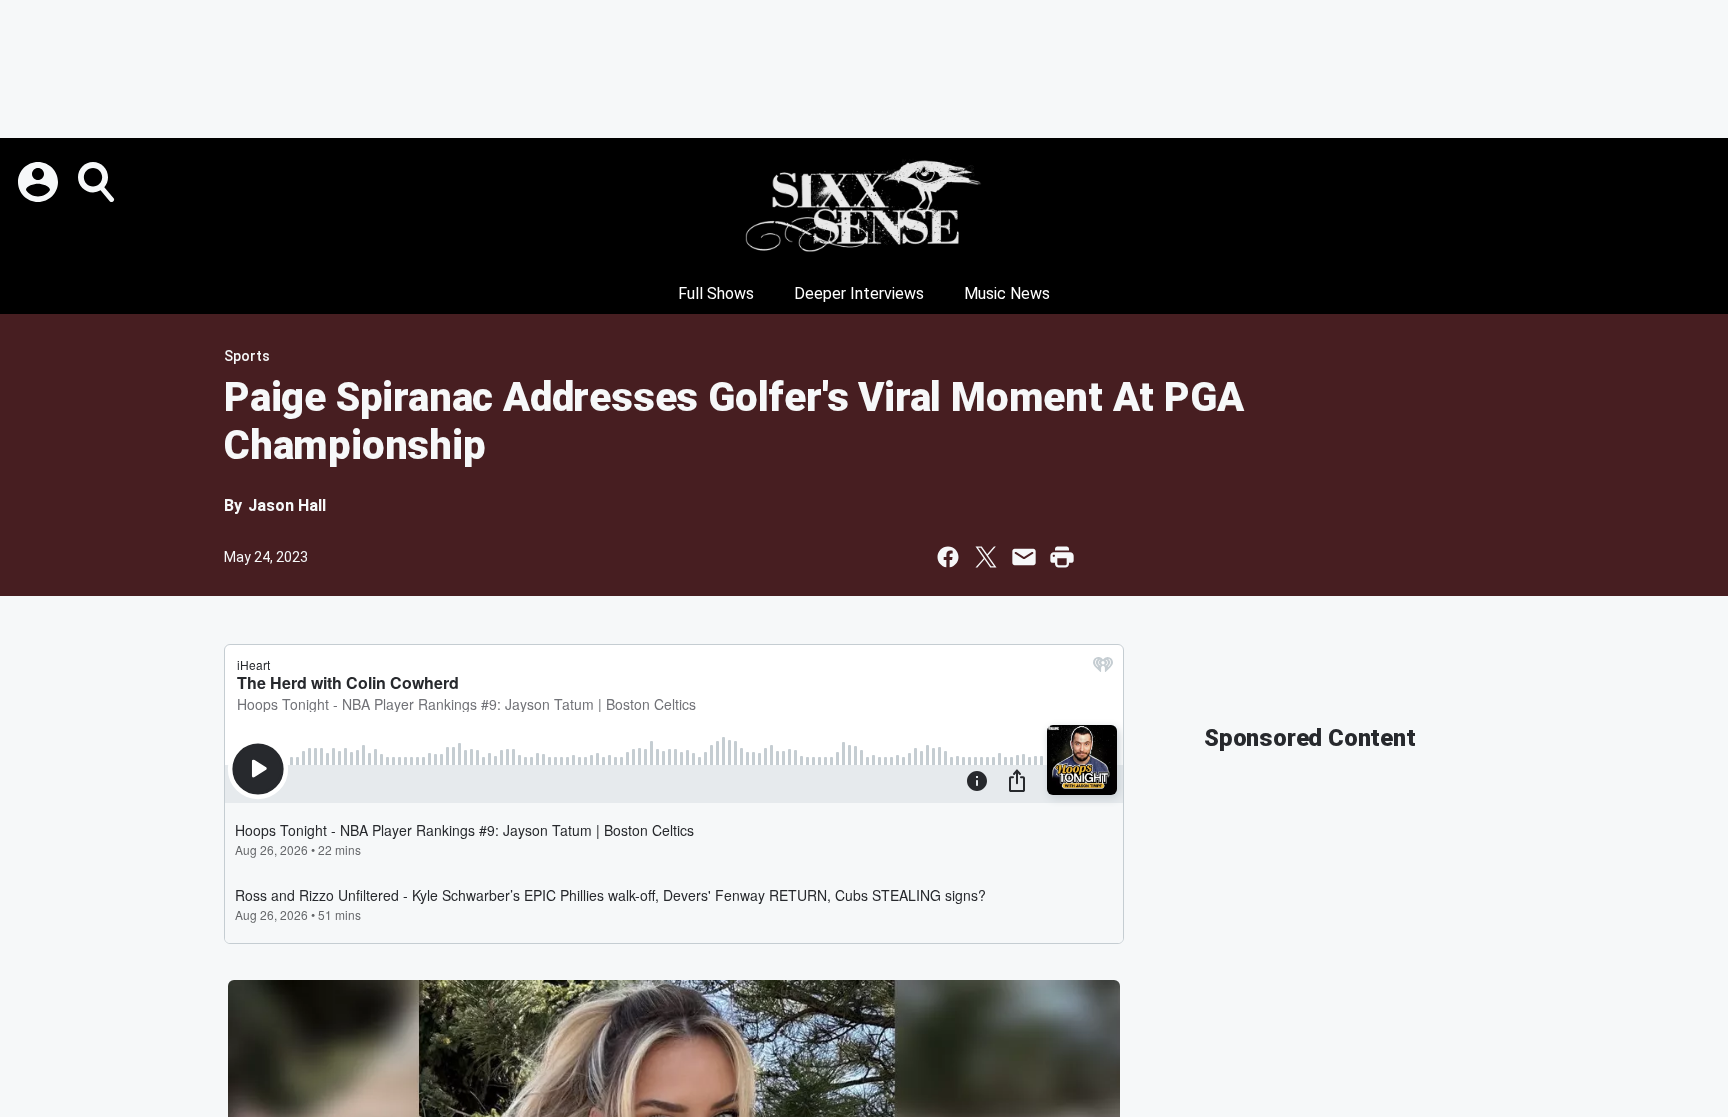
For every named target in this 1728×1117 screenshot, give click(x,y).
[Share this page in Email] (1024, 557)
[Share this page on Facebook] (948, 557)
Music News (1007, 293)
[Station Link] (864, 206)
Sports (247, 356)
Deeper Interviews (859, 293)
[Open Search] (98, 182)
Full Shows (716, 293)
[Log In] (40, 182)
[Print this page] (1062, 557)
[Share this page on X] (986, 557)
